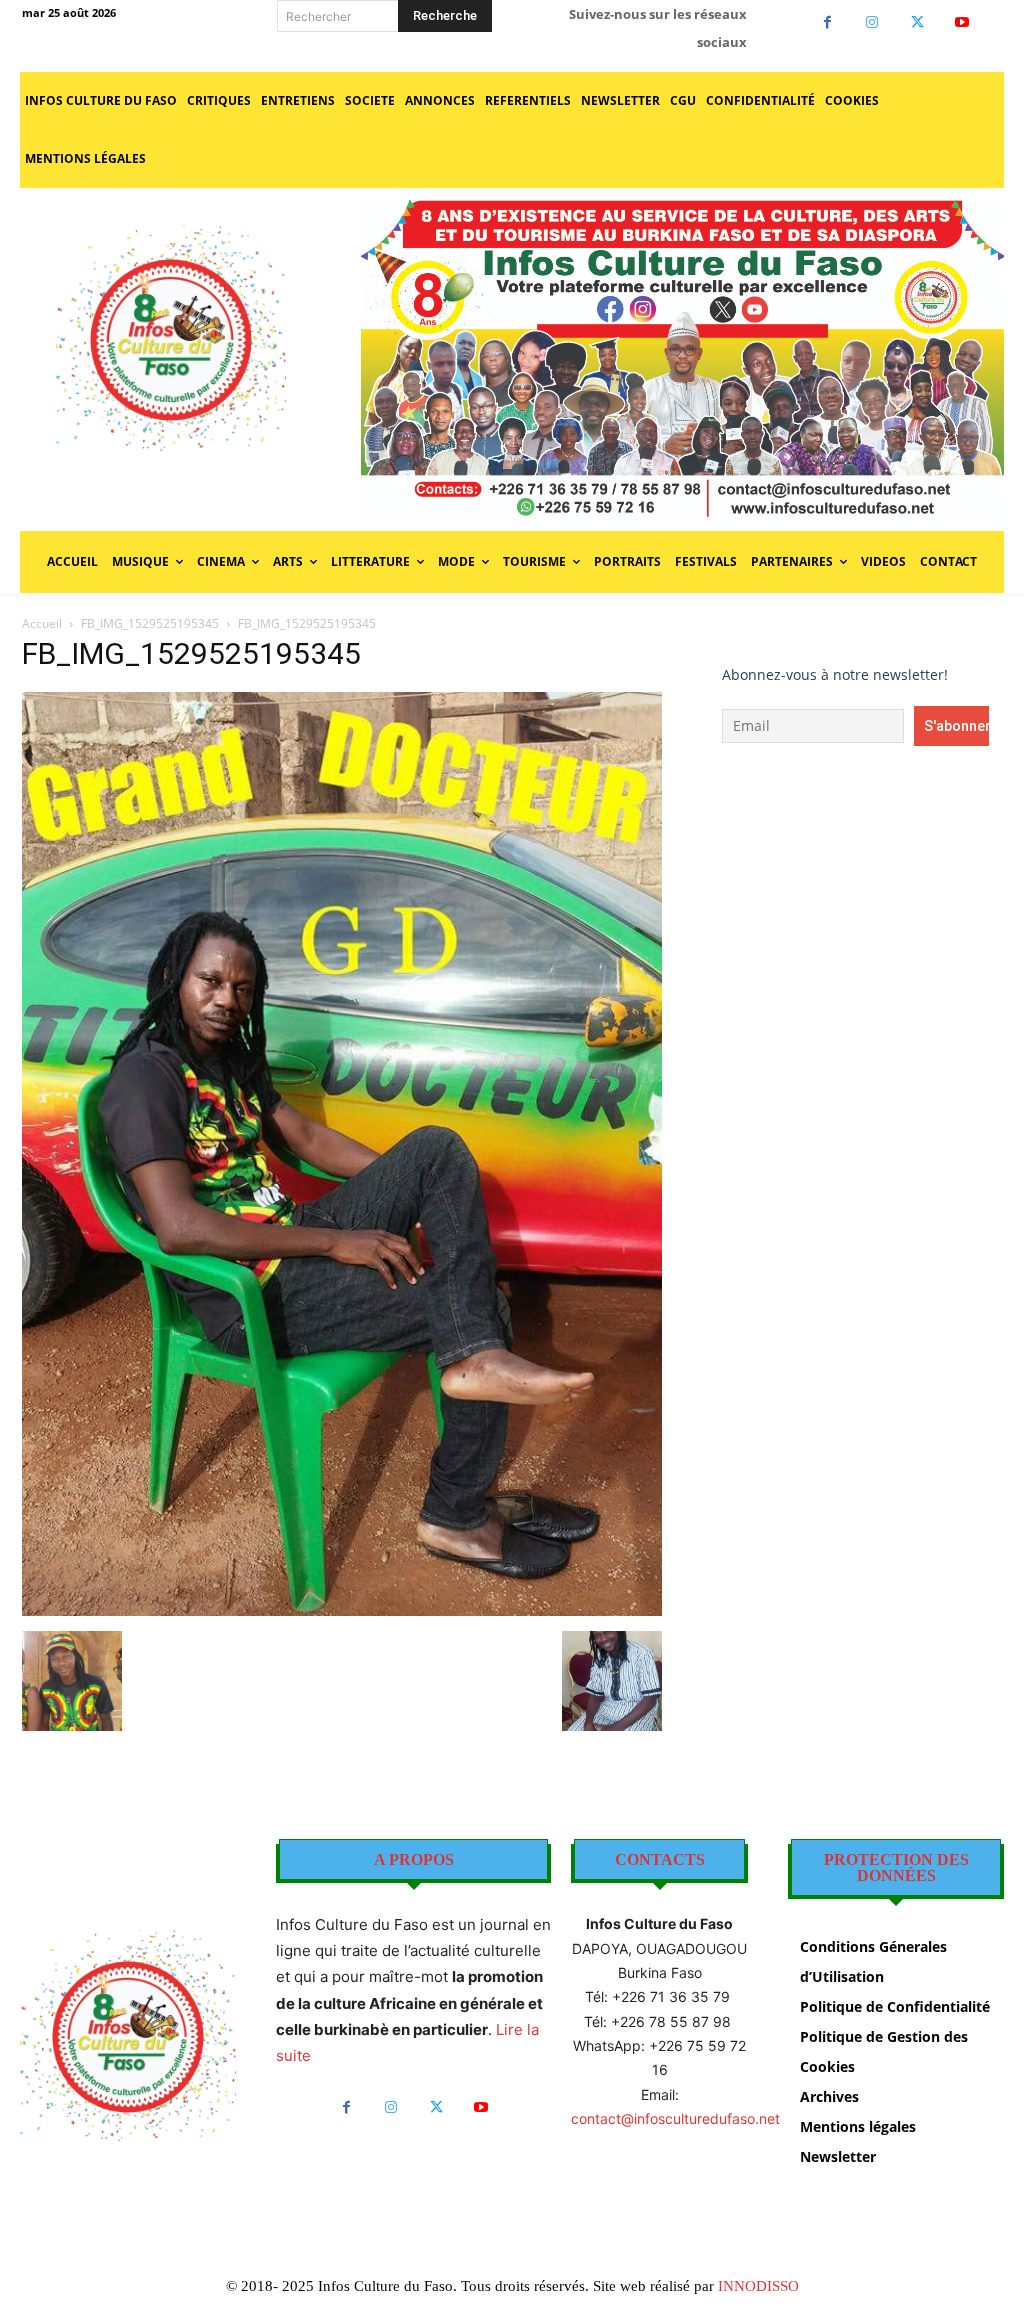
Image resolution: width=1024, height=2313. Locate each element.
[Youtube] (962, 22)
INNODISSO (758, 2286)
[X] (917, 22)
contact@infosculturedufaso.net (675, 2118)
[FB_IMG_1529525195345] (342, 1610)
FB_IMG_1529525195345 (150, 623)
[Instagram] (872, 22)
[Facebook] (827, 22)
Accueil (42, 623)
